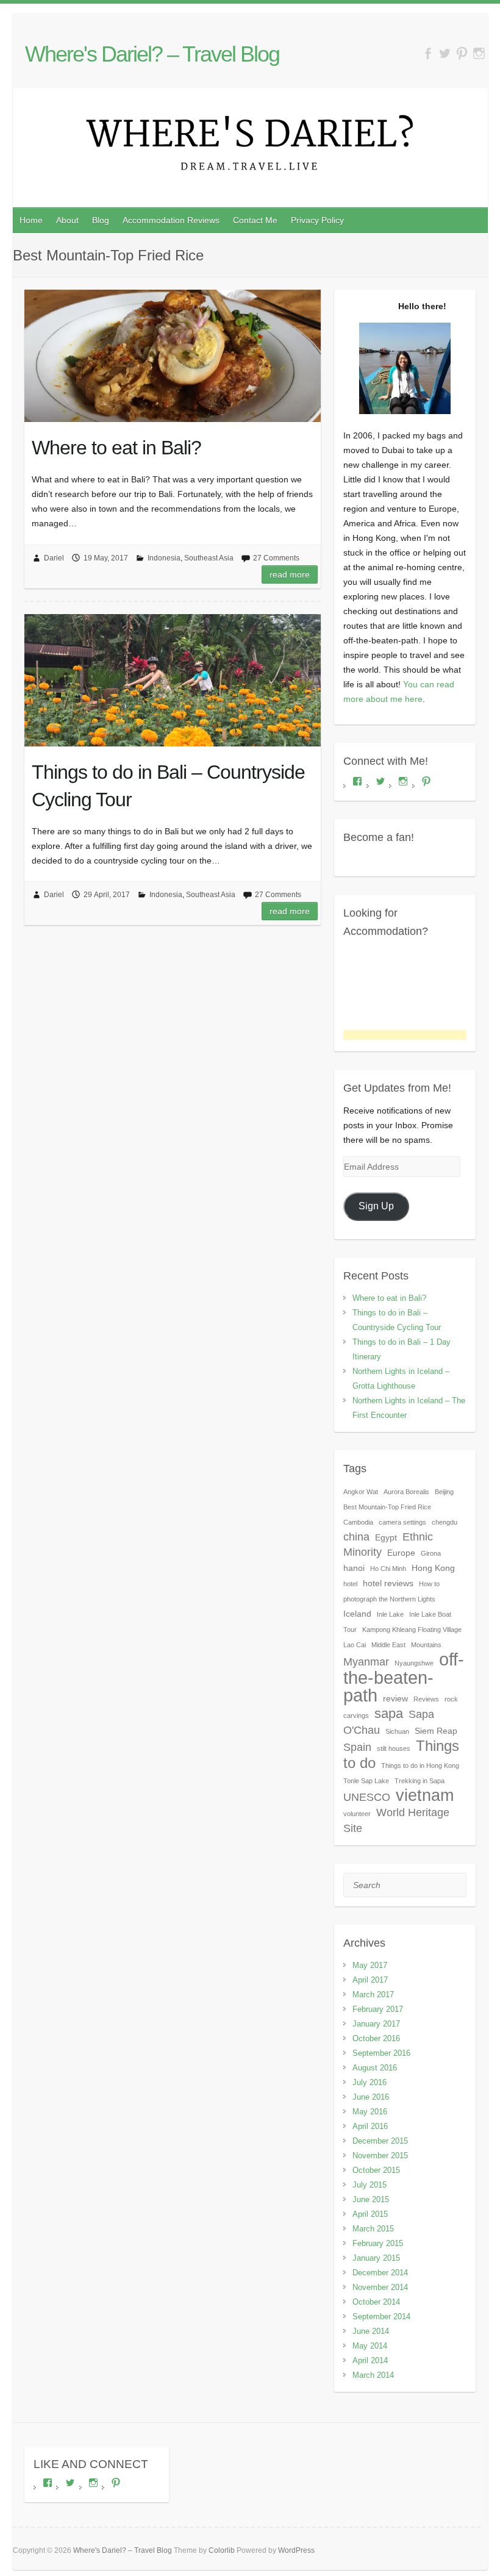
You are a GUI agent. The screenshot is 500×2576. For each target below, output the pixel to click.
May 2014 (370, 2346)
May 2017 (370, 1965)
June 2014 (371, 2331)
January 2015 (376, 2258)
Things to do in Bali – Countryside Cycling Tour (168, 786)
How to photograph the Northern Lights (391, 1591)
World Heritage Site (396, 1820)
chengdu (445, 1522)
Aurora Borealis (406, 1492)
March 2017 (373, 1995)
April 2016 (370, 2126)
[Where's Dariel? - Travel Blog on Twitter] (445, 54)
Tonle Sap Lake (366, 1781)
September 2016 (381, 2053)
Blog (101, 220)
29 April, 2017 (107, 895)
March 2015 (373, 2229)
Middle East (388, 1645)
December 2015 (380, 2141)
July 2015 (370, 2185)
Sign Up (376, 1206)
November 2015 (380, 2156)
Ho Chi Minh (388, 1569)
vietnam (425, 1795)
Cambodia (358, 1522)
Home (31, 220)
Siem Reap (436, 1731)
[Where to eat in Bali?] (173, 356)
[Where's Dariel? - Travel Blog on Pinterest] (462, 54)
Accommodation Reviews (171, 220)
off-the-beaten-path (404, 1677)
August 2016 (375, 2068)
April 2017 (370, 1980)
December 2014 (380, 2273)
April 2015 (370, 2214)
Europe (401, 1553)
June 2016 (371, 2097)
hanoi (354, 1568)
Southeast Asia (209, 558)
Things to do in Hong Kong (420, 1766)
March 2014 (373, 2375)
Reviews (426, 1699)
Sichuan (397, 1731)
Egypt (386, 1537)
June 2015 (371, 2199)
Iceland (357, 1614)
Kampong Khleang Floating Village (412, 1630)
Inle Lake (390, 1614)
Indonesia (164, 558)
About (67, 220)
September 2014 (381, 2317)
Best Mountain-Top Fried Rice (387, 1507)
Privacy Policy (317, 220)
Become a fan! (379, 837)
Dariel (54, 558)
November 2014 (380, 2287)
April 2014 (370, 2360)
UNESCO (367, 1797)
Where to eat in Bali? (116, 448)
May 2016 (370, 2112)
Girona (431, 1553)
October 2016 (376, 2038)
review (395, 1698)
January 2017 (376, 2024)
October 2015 (376, 2170)
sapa (389, 1713)
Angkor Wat (361, 1492)
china (356, 1537)
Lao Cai (355, 1645)
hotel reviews (388, 1583)
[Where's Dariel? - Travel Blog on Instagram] (479, 54)
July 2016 (370, 2082)
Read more (290, 574)
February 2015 (378, 2243)
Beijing (444, 1492)
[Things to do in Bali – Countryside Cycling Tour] (173, 681)
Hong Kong (433, 1568)
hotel (350, 1584)
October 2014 (376, 2302)
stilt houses (394, 1748)
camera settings (402, 1522)
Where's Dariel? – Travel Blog (152, 54)
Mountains (426, 1645)
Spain (357, 1747)
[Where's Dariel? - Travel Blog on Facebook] (428, 54)
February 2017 (378, 2009)
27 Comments (276, 558)
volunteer (357, 1814)
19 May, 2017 (106, 558)
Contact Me (255, 220)
